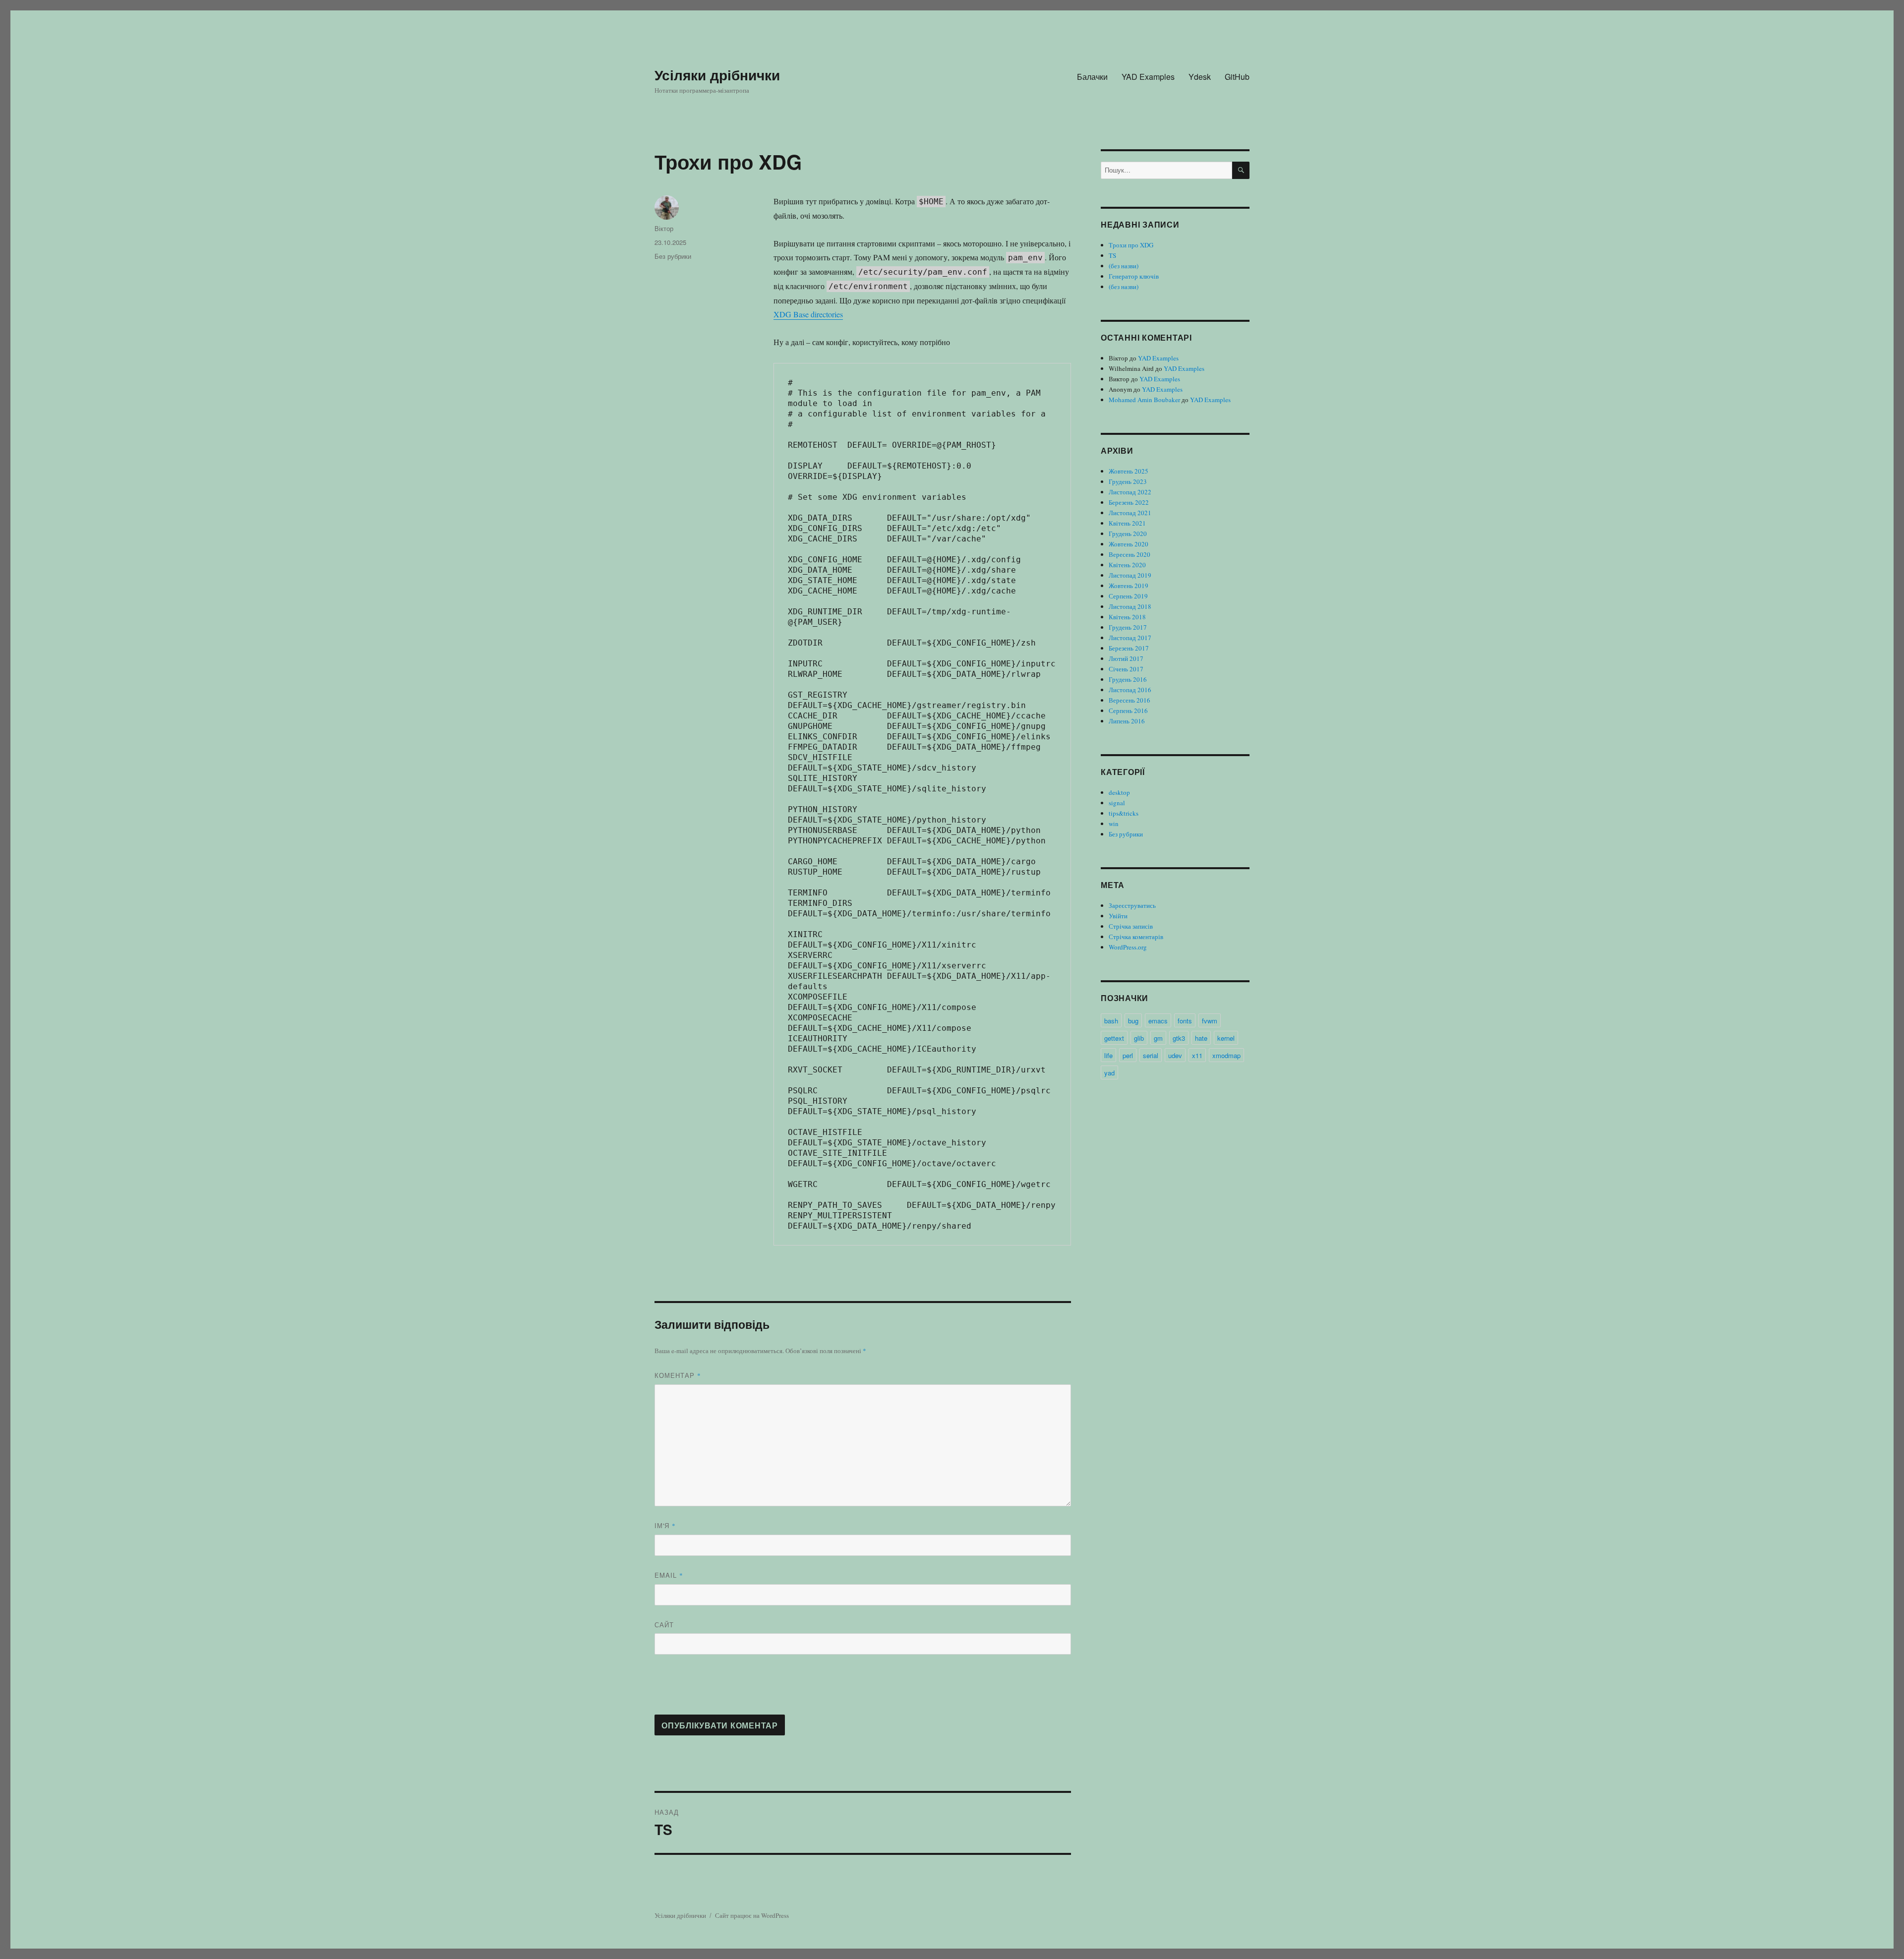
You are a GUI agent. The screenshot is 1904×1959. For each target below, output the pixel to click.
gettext (1114, 1038)
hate (1201, 1038)
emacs (1158, 1021)
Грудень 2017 (1128, 627)
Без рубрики (673, 256)
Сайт (664, 1625)
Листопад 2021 (1130, 513)
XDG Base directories (808, 314)
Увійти (1118, 916)
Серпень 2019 (1128, 596)
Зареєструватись (1132, 905)
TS (1112, 255)
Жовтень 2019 (1129, 586)
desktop (1119, 792)
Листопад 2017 (1130, 638)
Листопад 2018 (1130, 606)
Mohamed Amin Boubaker (1144, 400)
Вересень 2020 (1130, 554)
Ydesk (1200, 77)
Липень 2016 (1127, 721)
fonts (1185, 1021)
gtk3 (1179, 1038)
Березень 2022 (1129, 502)
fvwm (1210, 1021)
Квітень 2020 (1127, 565)
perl (1128, 1055)
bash (1111, 1021)
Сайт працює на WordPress (752, 1915)
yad (1109, 1073)
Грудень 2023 (1128, 481)
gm (1158, 1038)
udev (1175, 1055)
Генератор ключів (1134, 276)
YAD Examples (1148, 77)
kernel (1226, 1038)
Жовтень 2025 (1129, 471)
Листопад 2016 (1130, 690)
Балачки (1092, 77)
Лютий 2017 (1126, 658)
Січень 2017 (1126, 669)
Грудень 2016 (1128, 679)
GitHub (1237, 77)
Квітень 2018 (1127, 617)
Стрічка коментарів (1136, 937)
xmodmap (1226, 1055)
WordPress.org (1128, 947)
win (1114, 824)
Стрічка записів (1131, 926)
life (1108, 1055)
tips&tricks (1124, 813)
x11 (1197, 1055)
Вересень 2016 (1130, 700)
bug (1133, 1021)
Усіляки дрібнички (717, 75)
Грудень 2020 (1128, 534)
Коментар (678, 1375)
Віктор (664, 228)
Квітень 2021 (1127, 523)
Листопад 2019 (1130, 575)
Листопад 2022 (1130, 492)
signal (1117, 803)
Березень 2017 (1129, 648)
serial (1151, 1055)
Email (669, 1575)
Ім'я (665, 1525)
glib (1139, 1038)
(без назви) (1124, 266)
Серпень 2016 (1128, 711)
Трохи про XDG (1131, 245)
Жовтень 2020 (1129, 544)
